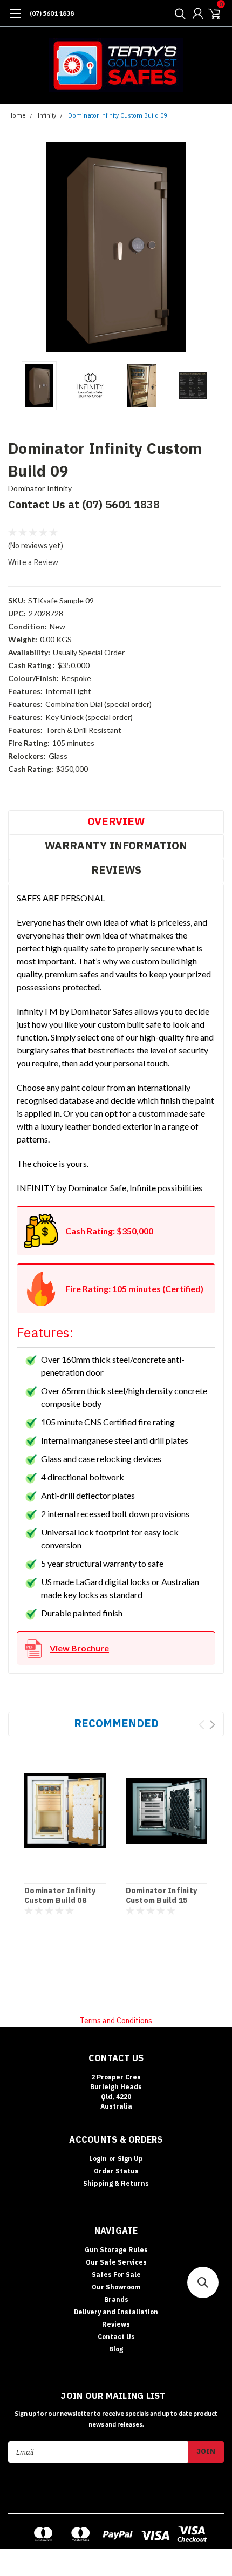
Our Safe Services (116, 2262)
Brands (116, 2299)
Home (17, 116)
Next (213, 248)
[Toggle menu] (15, 19)
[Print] (35, 795)
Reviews (116, 870)
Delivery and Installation (116, 2312)
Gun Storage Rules (116, 2250)
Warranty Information (116, 845)
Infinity (47, 116)
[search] (178, 13)
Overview (116, 821)
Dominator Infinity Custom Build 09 (117, 116)
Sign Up (130, 2159)
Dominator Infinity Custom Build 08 (60, 1896)
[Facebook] (12, 795)
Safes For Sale (116, 2275)
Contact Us (116, 2337)
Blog (116, 2349)
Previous (19, 248)
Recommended (116, 1723)
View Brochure (79, 1648)
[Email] (24, 795)
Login (98, 2159)
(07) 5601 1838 (52, 13)
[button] (203, 2282)
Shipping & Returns (116, 2183)
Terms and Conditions (116, 2021)
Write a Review (33, 562)
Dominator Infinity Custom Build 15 (162, 1896)
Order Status (116, 2171)
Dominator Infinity (40, 488)
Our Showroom (116, 2287)
